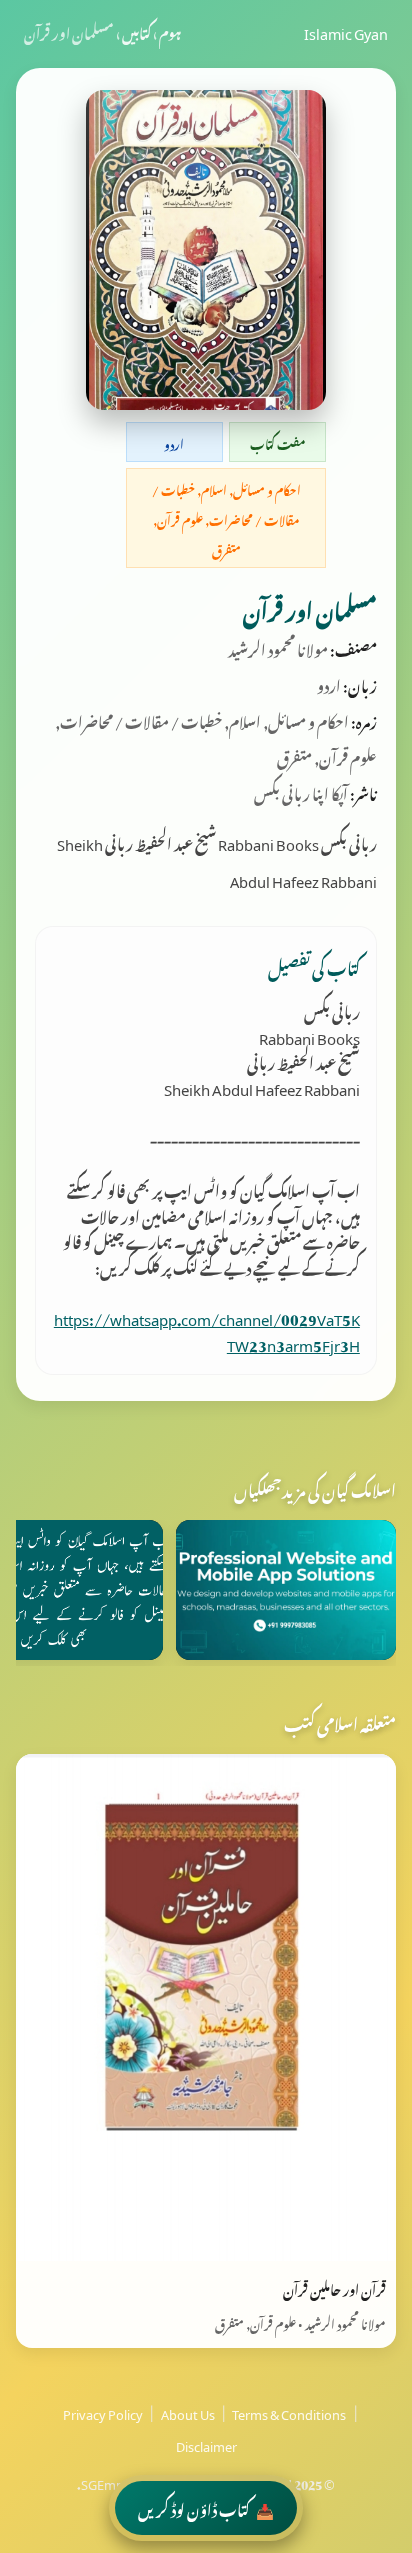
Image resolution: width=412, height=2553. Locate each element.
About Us (188, 2412)
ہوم (170, 31)
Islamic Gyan (346, 31)
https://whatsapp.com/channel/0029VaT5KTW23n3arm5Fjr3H (207, 1329)
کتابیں (136, 31)
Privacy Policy (103, 2412)
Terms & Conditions (289, 2412)
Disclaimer (206, 2444)
